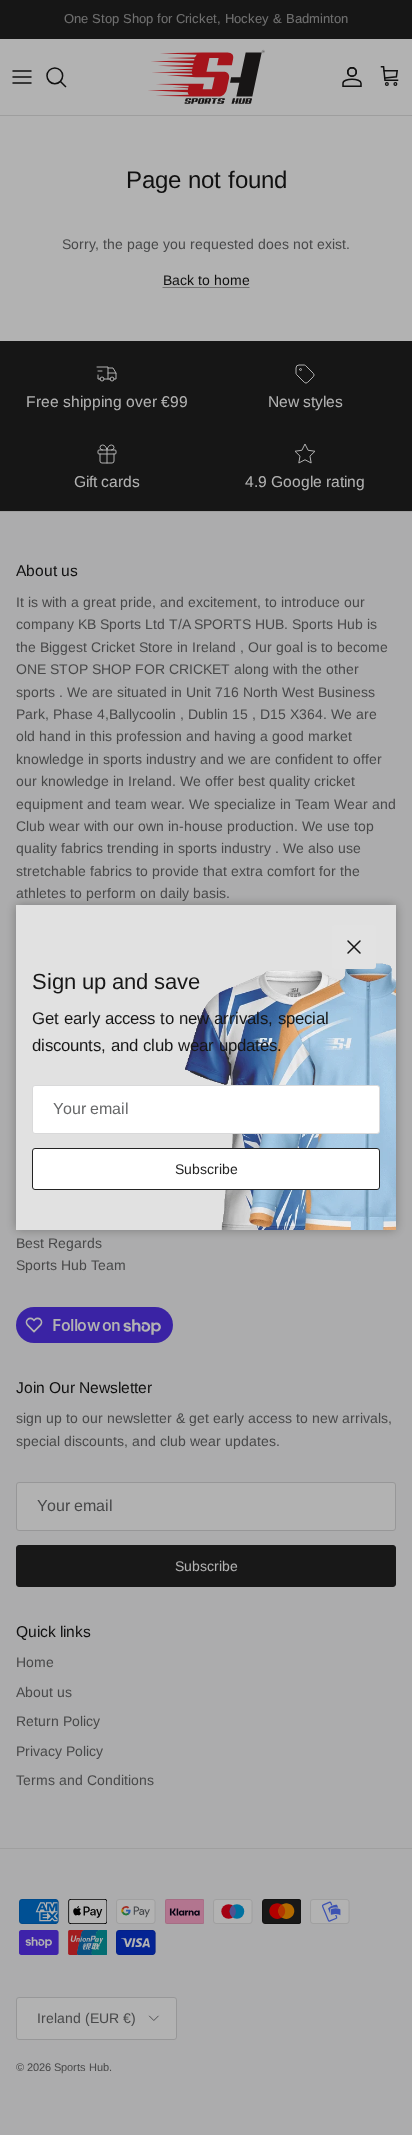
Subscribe (206, 1169)
